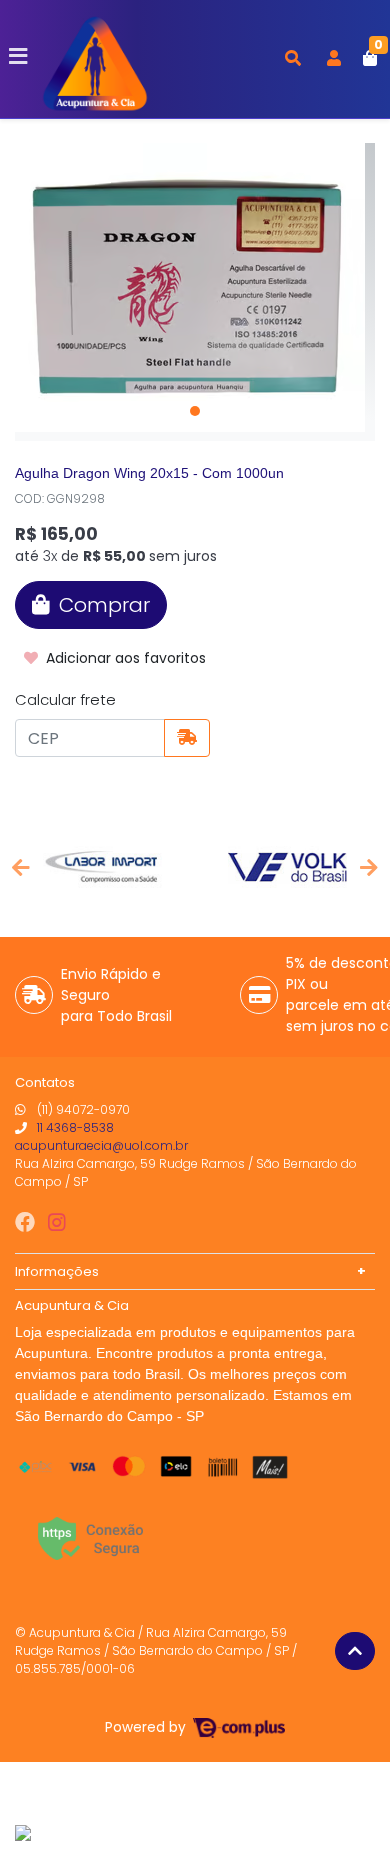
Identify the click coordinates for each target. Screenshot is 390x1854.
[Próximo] (369, 867)
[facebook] (27, 1222)
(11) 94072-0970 (83, 1109)
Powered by (147, 1727)
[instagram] (57, 1222)
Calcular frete (65, 699)
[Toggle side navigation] (20, 58)
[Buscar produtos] (293, 59)
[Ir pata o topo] (355, 1651)
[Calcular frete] (187, 738)
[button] (334, 59)
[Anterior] (21, 867)
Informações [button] (57, 1271)
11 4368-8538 (75, 1127)
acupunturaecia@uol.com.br (101, 1145)
